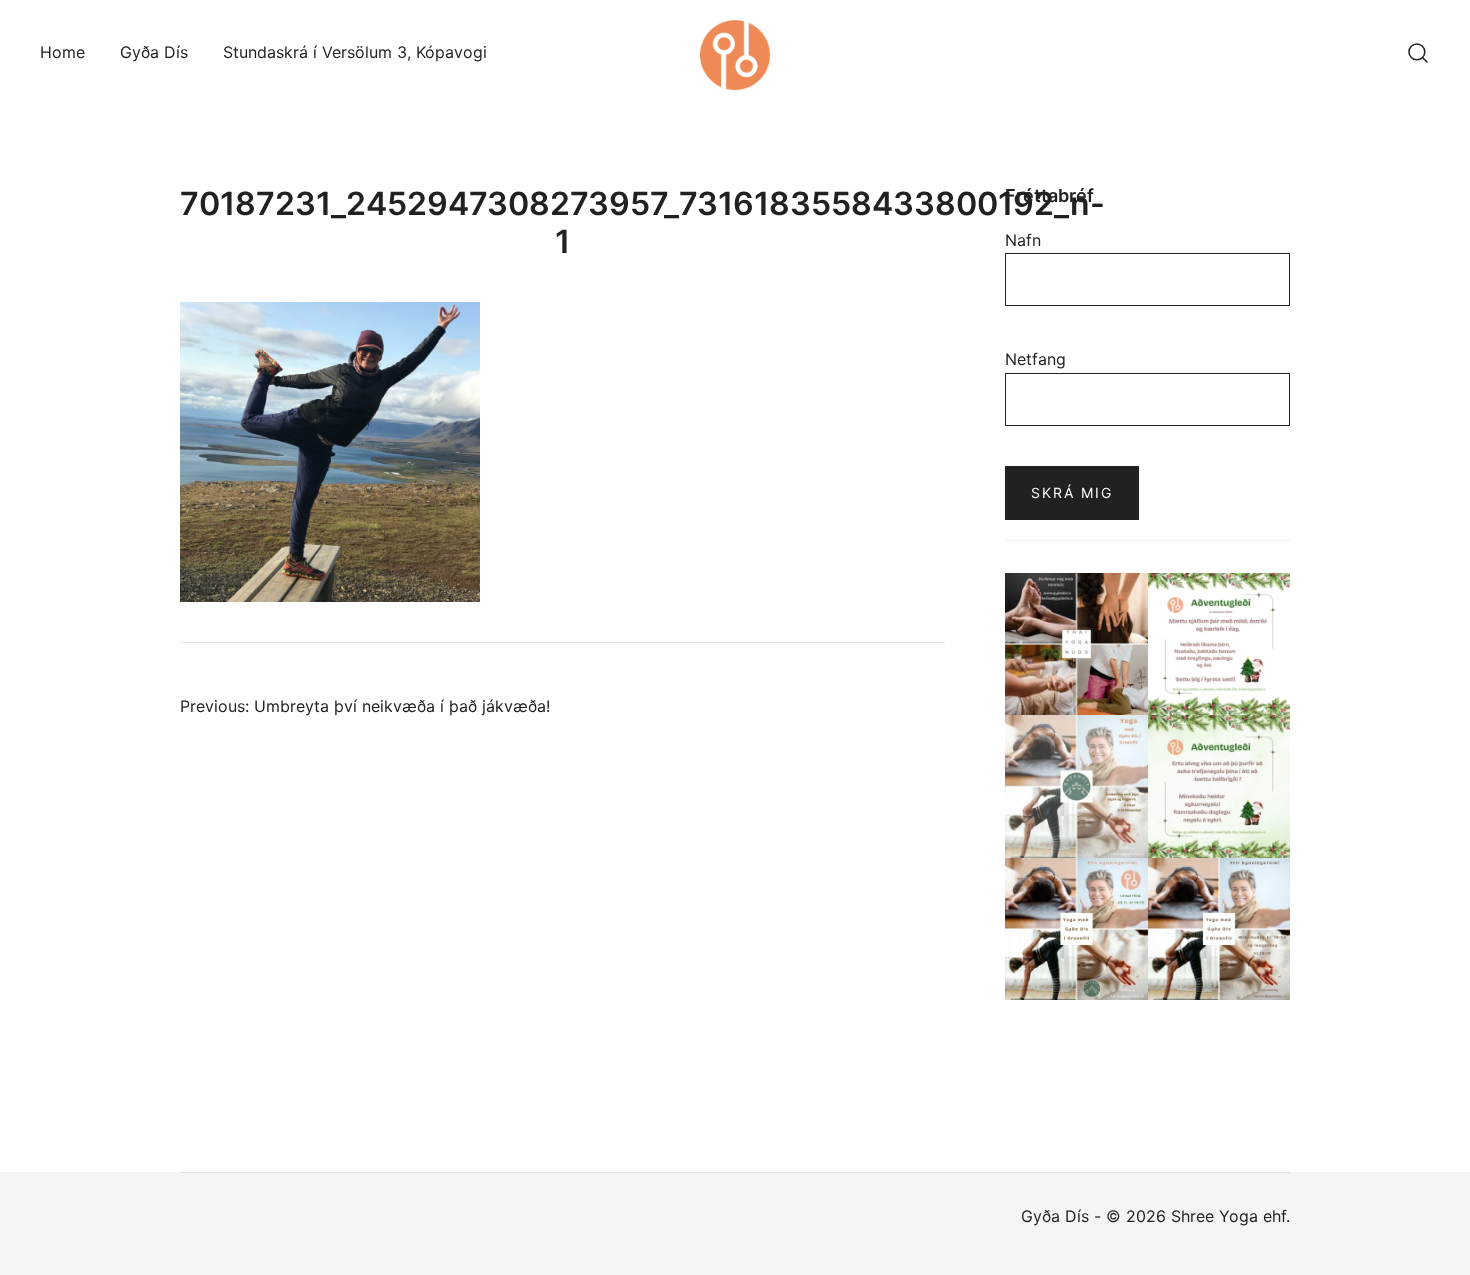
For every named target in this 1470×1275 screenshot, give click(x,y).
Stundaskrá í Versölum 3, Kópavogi (355, 52)
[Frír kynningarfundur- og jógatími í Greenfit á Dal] (1076, 929)
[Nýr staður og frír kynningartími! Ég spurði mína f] (1219, 929)
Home (62, 52)
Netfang (1035, 359)
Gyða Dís (154, 52)
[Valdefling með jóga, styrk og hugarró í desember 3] (1076, 786)
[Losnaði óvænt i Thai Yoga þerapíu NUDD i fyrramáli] (1076, 644)
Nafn (1023, 240)
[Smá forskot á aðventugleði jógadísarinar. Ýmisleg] (1219, 786)
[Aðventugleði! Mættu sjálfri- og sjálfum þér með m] (1219, 644)
